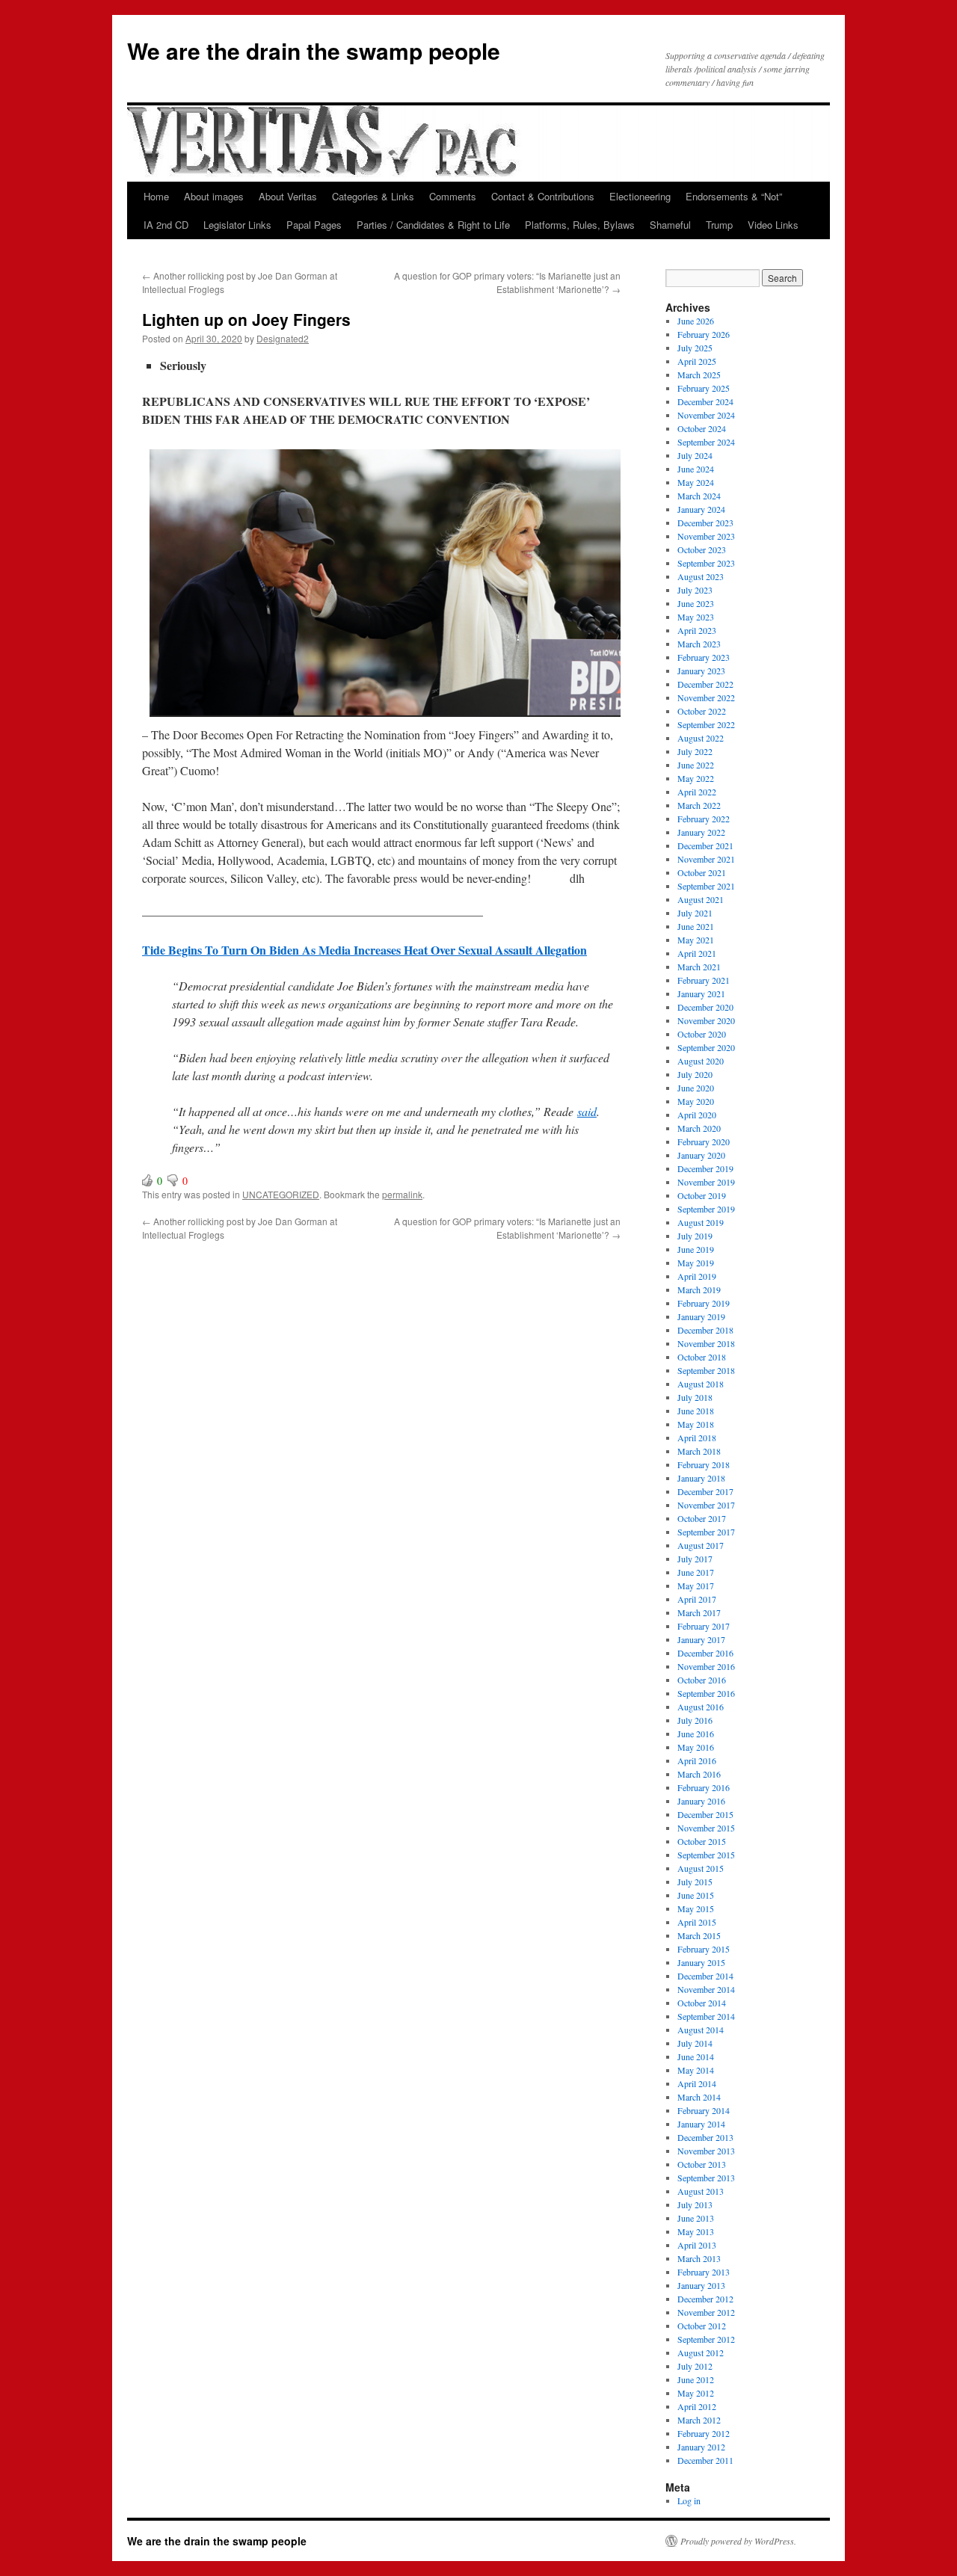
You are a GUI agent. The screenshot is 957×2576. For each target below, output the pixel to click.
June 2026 (696, 321)
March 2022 (699, 805)
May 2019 (696, 1263)
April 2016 (697, 1760)
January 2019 (701, 1316)
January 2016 (701, 1801)
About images (214, 196)
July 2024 (695, 455)
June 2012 (696, 2379)
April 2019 (697, 1276)
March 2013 (699, 2258)
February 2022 (704, 819)
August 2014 (701, 2030)
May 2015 (696, 1908)
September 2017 (706, 1532)
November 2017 (706, 1505)
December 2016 (705, 1653)
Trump (719, 225)
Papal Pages (314, 225)
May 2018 (696, 1424)
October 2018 (702, 1357)
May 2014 (696, 2070)
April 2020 (697, 1115)
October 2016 (702, 1680)
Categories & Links (373, 196)
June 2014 (696, 2056)
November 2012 (706, 2312)
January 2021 (701, 993)
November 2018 (706, 1343)
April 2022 (697, 792)
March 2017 (699, 1612)
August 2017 (701, 1545)
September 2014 (706, 2016)
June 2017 (696, 1572)
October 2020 (702, 1034)
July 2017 (695, 1559)
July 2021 (695, 913)
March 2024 (699, 496)
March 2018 (699, 1451)
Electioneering (640, 196)
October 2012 (702, 2326)
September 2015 (706, 1855)
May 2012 (696, 2393)
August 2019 (701, 1222)
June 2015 (696, 1895)
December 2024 (705, 401)
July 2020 (695, 1074)
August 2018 (701, 1384)
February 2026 (704, 334)
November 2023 (706, 536)
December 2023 (705, 523)
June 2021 (696, 926)
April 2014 (697, 2083)
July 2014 (695, 2043)
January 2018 (701, 1478)
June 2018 (696, 1411)
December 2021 (705, 845)
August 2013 (701, 2191)
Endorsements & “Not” (734, 196)
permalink (402, 1194)
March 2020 (699, 1128)
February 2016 (704, 1787)
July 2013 (695, 2204)
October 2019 (702, 1195)
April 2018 (697, 1438)
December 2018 (705, 1330)
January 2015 (701, 1962)
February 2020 (704, 1141)
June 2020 (696, 1088)
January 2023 (701, 671)
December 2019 (705, 1168)
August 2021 (701, 899)
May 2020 (696, 1101)
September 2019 (706, 1209)
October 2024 (702, 428)
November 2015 (706, 1828)
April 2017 (697, 1599)
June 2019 (696, 1249)
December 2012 (705, 2299)
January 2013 (701, 2285)
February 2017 (704, 1626)
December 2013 (705, 2137)
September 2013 (706, 2178)
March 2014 (699, 2097)
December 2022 (705, 684)
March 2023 (699, 644)
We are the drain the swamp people (314, 50)
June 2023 (696, 603)
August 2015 (701, 1868)
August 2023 (701, 576)
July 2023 (695, 590)
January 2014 (701, 2124)
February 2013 (704, 2272)
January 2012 (701, 2447)
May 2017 (696, 1586)
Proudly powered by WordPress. (738, 2541)
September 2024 (706, 442)
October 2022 (702, 711)
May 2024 (696, 482)
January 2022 (701, 832)
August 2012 (701, 2352)
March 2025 (699, 375)
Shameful (670, 225)
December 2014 (705, 1976)
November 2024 (706, 415)
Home (156, 196)
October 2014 (702, 2003)
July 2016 (695, 1720)
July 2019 (695, 1236)
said (587, 1111)
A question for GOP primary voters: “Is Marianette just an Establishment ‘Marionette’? (507, 282)
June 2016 (696, 1734)
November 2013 (706, 2151)
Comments (453, 196)
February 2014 (704, 2110)
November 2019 (706, 1182)
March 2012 (699, 2420)
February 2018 (704, 1464)
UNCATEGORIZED (281, 1194)
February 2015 (704, 1949)
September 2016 (706, 1693)
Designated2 (283, 338)
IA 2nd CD (166, 225)
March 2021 (699, 967)
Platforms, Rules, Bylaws (580, 225)
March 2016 (699, 1774)
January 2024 (701, 509)
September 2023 (706, 563)
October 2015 (702, 1841)
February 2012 (704, 2433)
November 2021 (706, 859)
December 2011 (705, 2460)
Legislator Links (237, 225)
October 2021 (702, 872)
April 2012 (697, 2406)
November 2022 (706, 697)
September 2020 (706, 1047)
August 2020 (701, 1061)
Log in (689, 2500)
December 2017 (705, 1491)
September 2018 (706, 1370)
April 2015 (697, 1922)
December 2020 (705, 1007)
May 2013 (696, 2231)
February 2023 (704, 657)
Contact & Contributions (543, 196)
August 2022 (701, 738)
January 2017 (701, 1639)
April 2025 (697, 361)
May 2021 (696, 940)
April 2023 (697, 630)
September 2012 (706, 2339)
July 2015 (695, 1882)
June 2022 (696, 765)
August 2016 (701, 1707)
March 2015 (699, 1935)
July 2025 (695, 348)
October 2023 (702, 549)
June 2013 (696, 2218)
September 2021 (706, 886)
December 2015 (705, 1814)
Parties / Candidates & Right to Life (433, 225)
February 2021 (704, 980)
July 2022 (695, 751)
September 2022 (706, 724)
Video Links (773, 225)
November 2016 (706, 1666)
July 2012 (695, 2366)
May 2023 (696, 617)
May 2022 (696, 778)
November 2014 (706, 1989)
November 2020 (706, 1020)
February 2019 (704, 1303)
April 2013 (697, 2245)
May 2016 (696, 1747)
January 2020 (701, 1155)
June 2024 (696, 469)
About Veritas (288, 196)
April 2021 (697, 953)
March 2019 (699, 1289)
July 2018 (695, 1397)
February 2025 (704, 388)
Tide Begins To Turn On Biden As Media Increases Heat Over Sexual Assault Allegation (364, 950)
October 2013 (702, 2164)
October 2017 (702, 1518)
